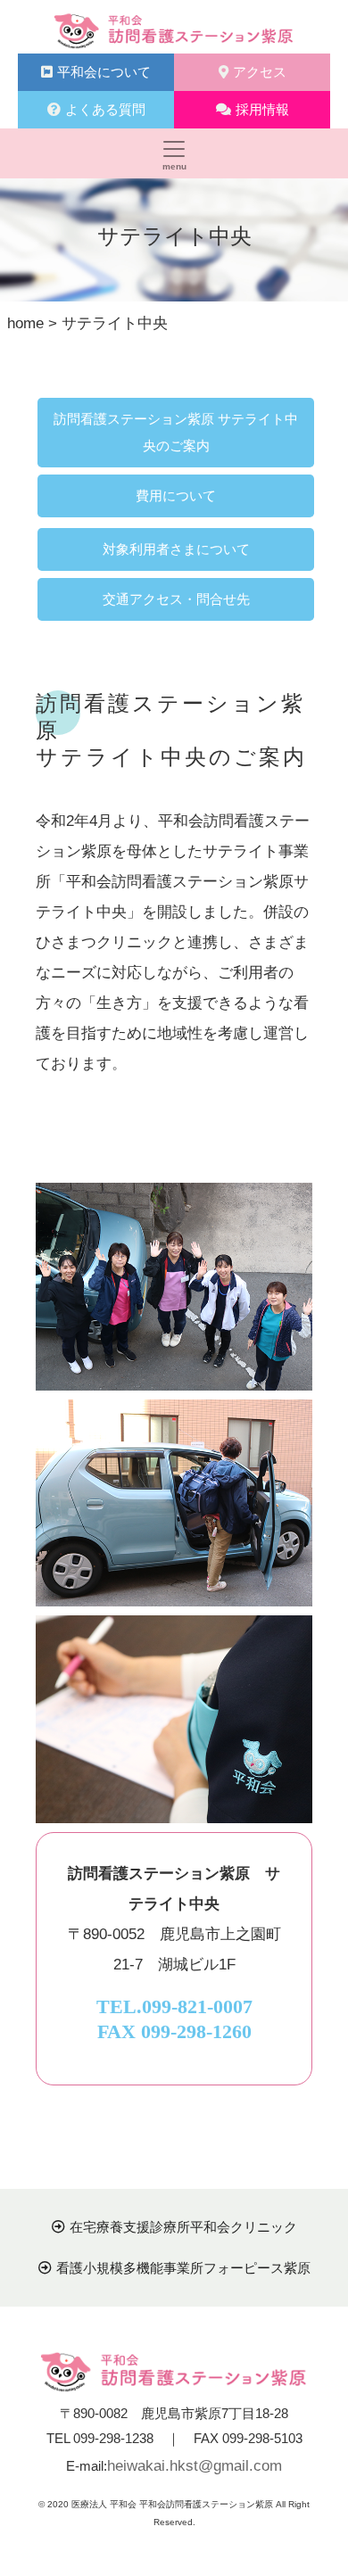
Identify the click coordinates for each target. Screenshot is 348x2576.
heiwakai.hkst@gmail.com (195, 2466)
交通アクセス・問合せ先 (176, 599)
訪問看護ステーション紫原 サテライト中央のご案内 (176, 432)
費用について (176, 495)
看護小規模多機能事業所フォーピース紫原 (183, 2268)
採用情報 (262, 109)
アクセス (260, 72)
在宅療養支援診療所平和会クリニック (183, 2227)
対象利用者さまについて (176, 549)
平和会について (104, 72)
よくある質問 (105, 109)
